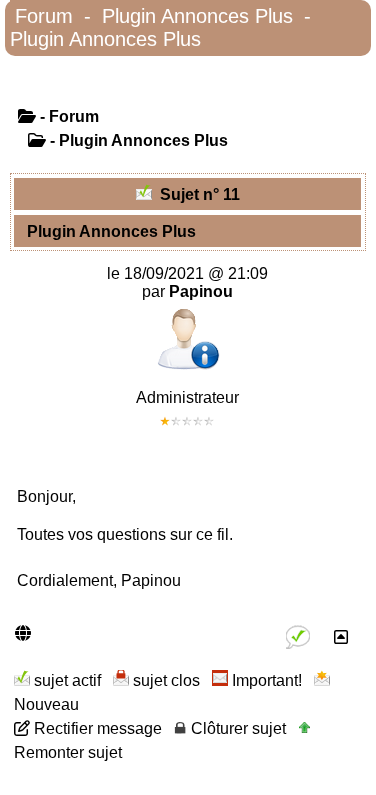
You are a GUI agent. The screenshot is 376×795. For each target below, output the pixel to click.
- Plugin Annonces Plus (137, 140)
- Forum (67, 116)
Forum (44, 16)
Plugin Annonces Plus (197, 16)
